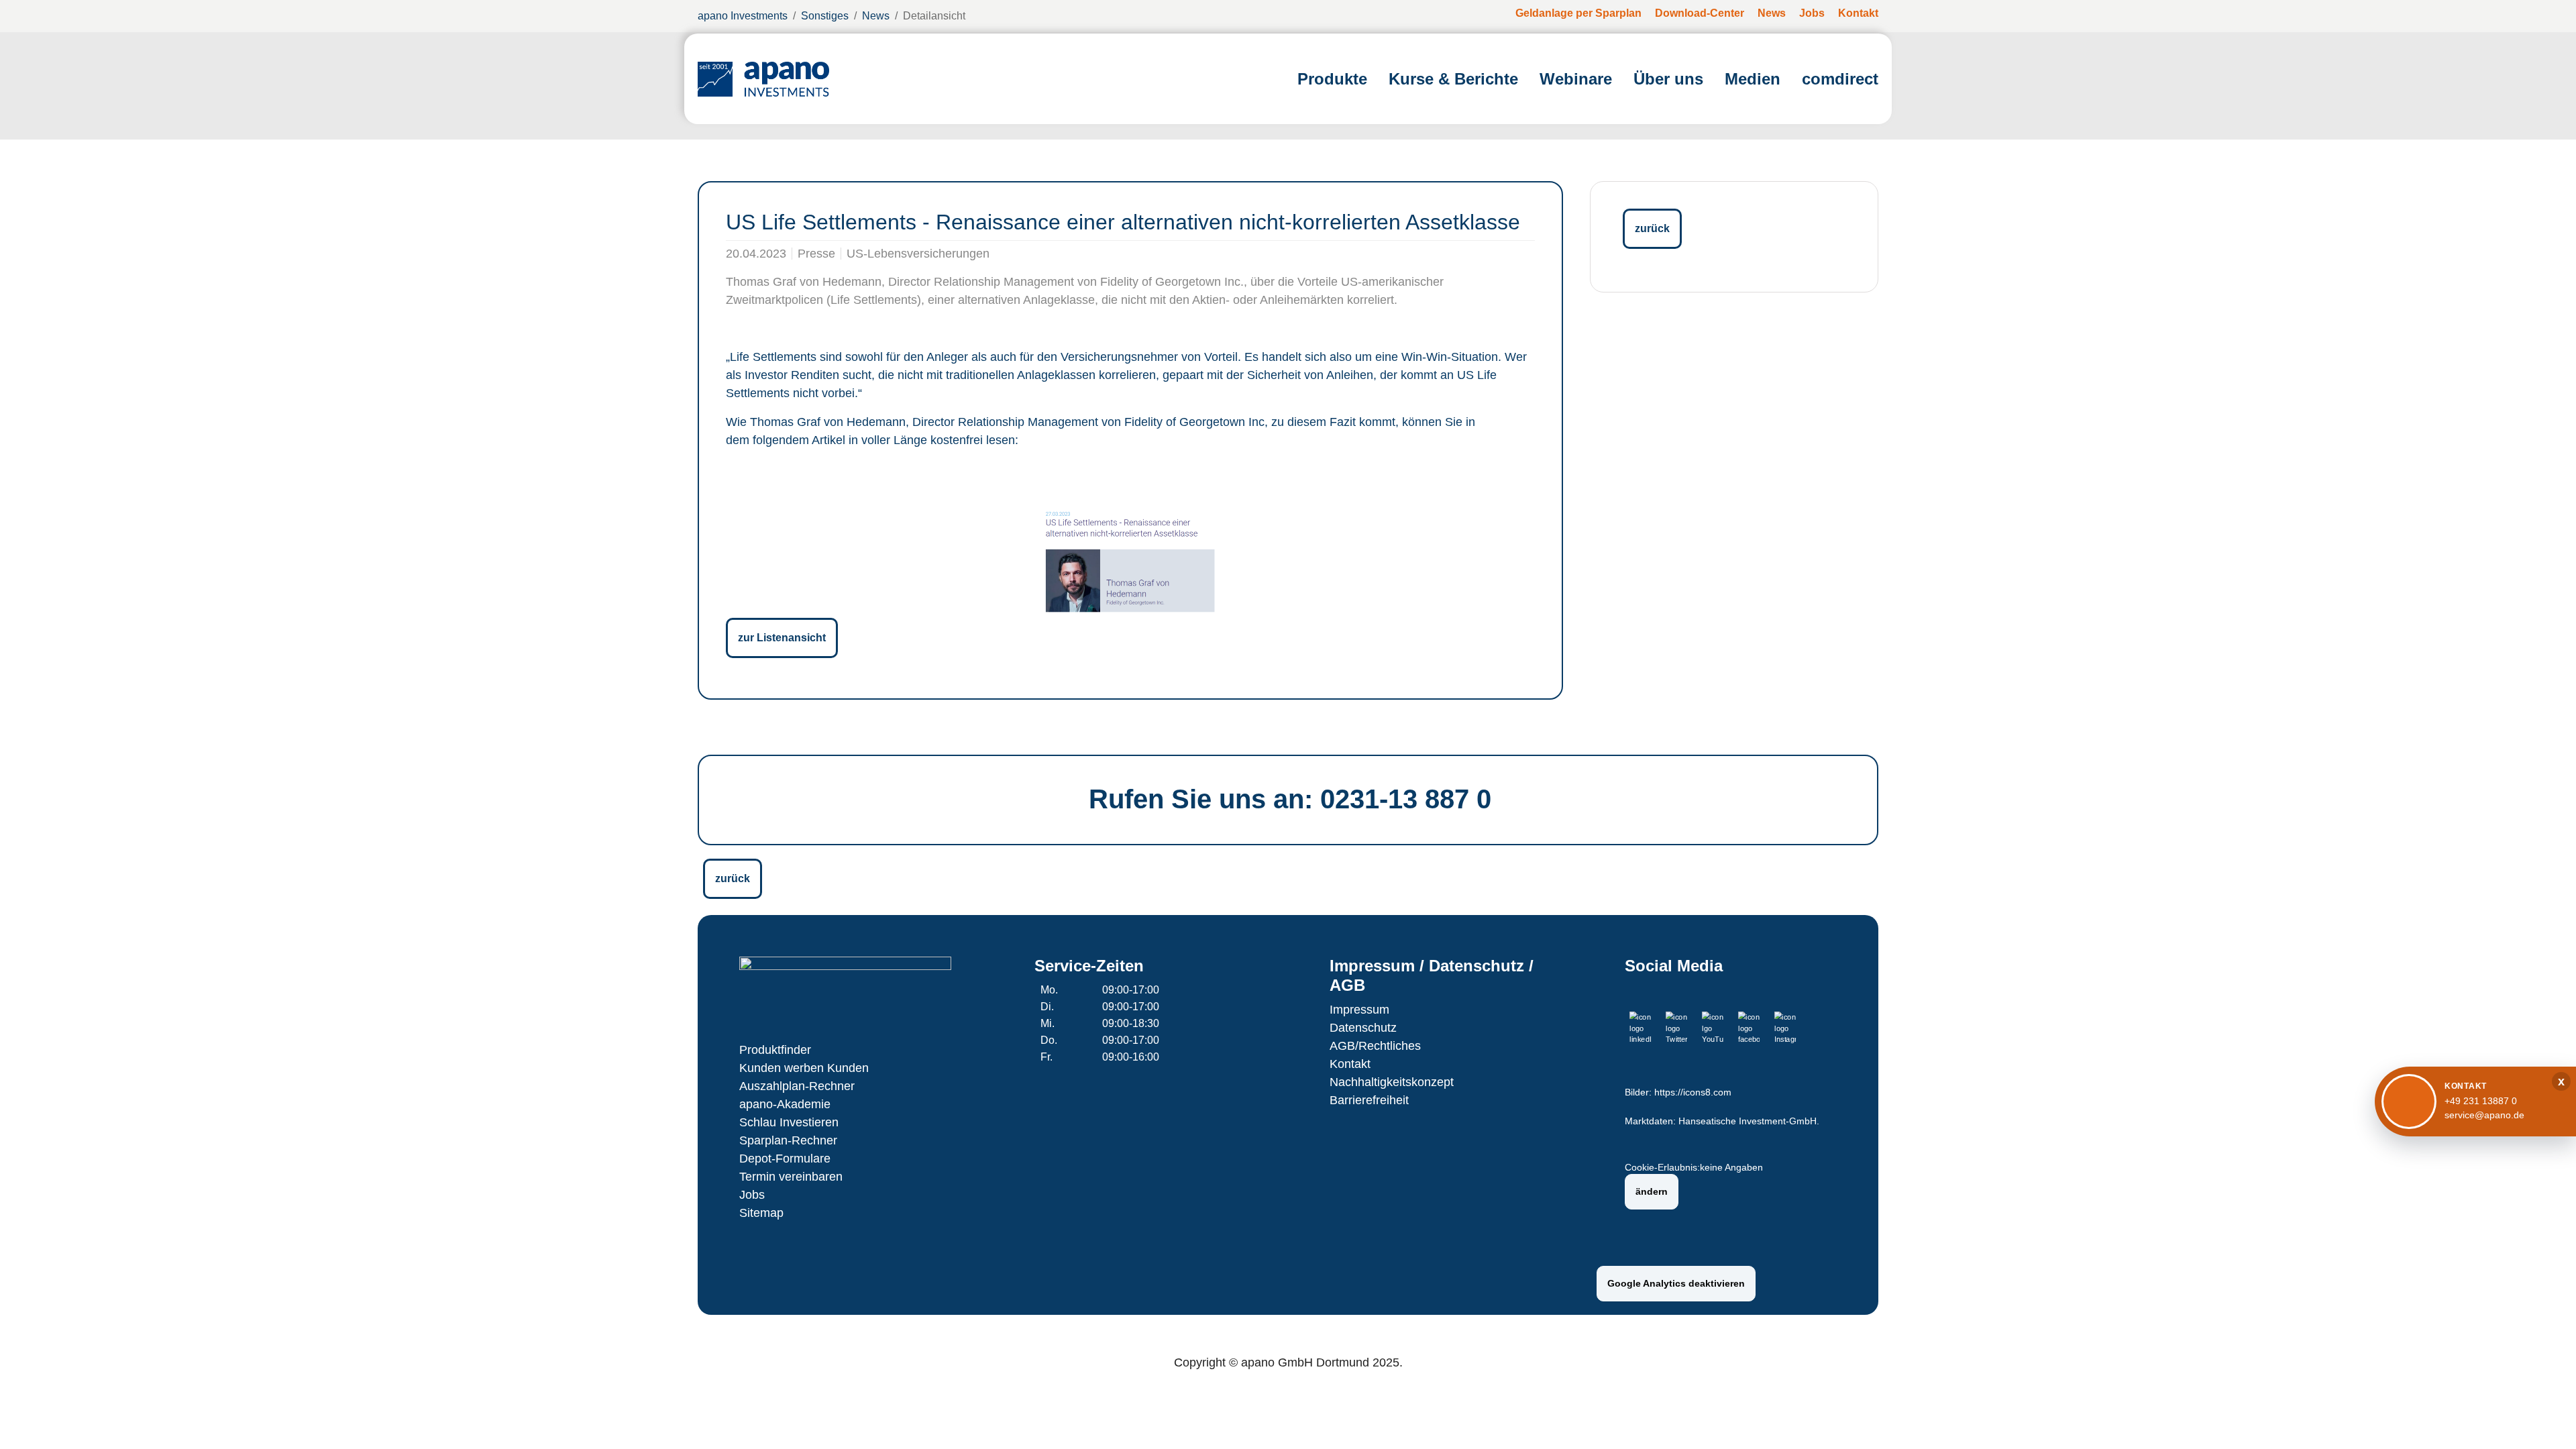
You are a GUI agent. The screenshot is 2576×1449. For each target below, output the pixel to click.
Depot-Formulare (785, 1159)
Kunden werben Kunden (804, 1068)
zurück (1652, 228)
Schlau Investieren (789, 1122)
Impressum (1359, 1010)
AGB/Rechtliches (1375, 1046)
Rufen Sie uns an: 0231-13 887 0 (1290, 799)
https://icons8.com (1693, 1092)
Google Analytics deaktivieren (1676, 1283)
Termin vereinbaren (791, 1177)
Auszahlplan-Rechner (797, 1086)
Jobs (752, 1195)
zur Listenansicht (782, 638)
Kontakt (1350, 1064)
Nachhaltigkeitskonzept (1392, 1082)
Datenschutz (1363, 1028)
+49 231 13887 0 (2481, 1101)
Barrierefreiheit (1369, 1100)
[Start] (763, 79)
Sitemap (761, 1213)
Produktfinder (775, 1050)
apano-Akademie (785, 1104)
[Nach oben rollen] (2546, 1419)
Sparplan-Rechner (788, 1140)
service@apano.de (2484, 1115)
